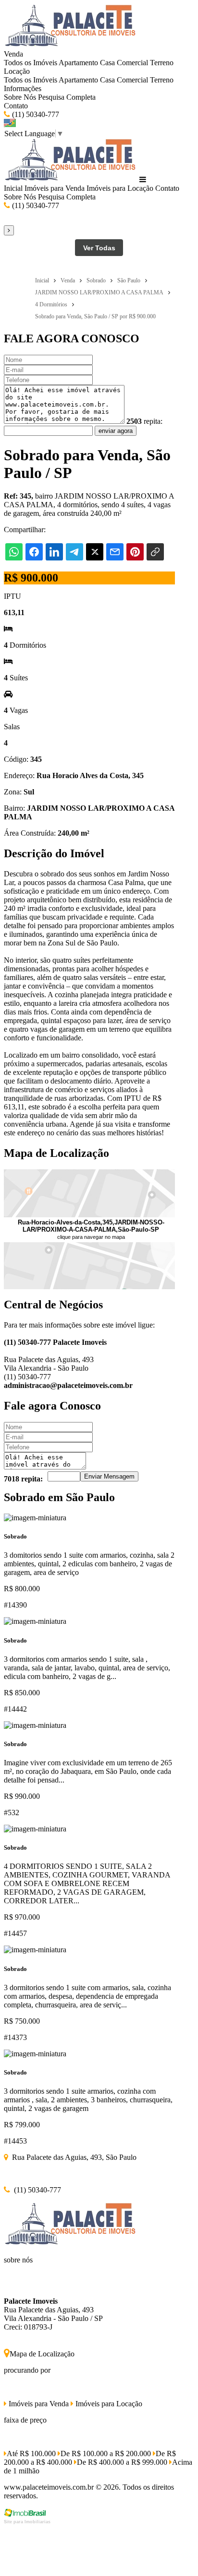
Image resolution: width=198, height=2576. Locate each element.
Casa (107, 63)
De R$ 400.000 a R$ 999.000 (122, 2462)
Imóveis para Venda (55, 188)
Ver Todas (99, 248)
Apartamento (78, 63)
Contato (16, 106)
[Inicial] (71, 45)
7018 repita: (23, 1479)
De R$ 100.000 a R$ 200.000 (106, 2454)
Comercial (132, 63)
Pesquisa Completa (67, 97)
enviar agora (116, 431)
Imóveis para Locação (120, 188)
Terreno (162, 63)
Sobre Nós (20, 97)
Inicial (13, 188)
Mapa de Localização (42, 2354)
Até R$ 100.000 (31, 2454)
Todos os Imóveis (31, 63)
